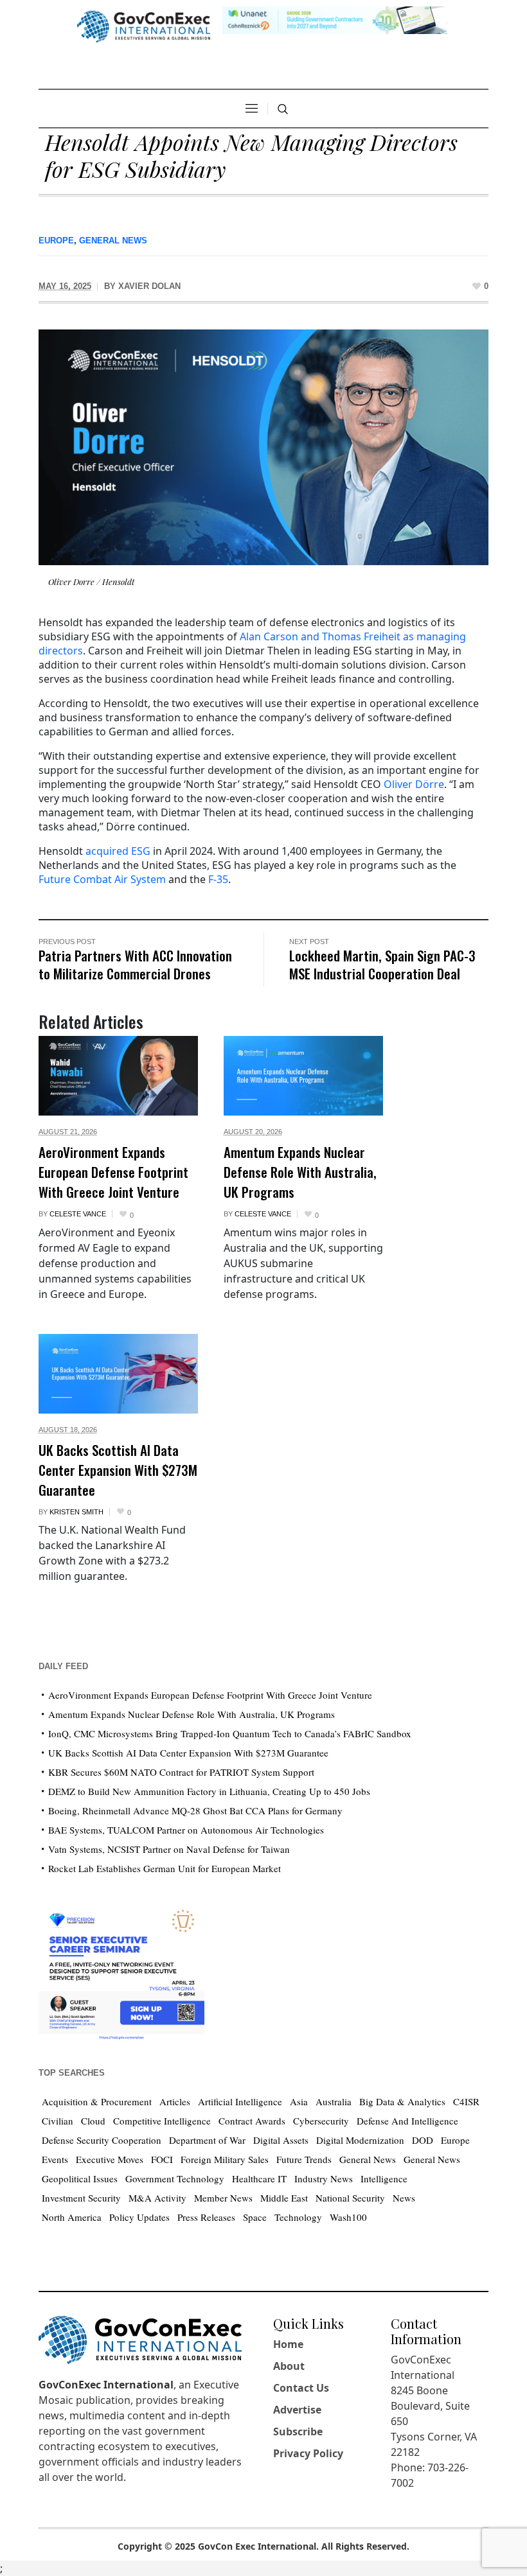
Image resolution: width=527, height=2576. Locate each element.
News (404, 2198)
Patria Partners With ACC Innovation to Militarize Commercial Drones (135, 964)
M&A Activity (157, 2198)
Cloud (93, 2121)
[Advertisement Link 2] (121, 1971)
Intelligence (384, 2178)
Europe (56, 241)
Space (255, 2217)
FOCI (162, 2159)
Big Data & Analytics (402, 2101)
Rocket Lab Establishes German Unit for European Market (165, 1868)
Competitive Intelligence (162, 2121)
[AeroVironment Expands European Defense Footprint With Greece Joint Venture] (118, 1076)
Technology (298, 2217)
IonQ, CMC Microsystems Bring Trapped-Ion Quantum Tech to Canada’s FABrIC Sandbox (230, 1733)
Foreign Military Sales (225, 2159)
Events (55, 2159)
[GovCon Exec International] (144, 27)
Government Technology (175, 2178)
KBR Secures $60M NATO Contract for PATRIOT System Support (181, 1772)
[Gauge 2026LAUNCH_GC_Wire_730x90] (335, 19)
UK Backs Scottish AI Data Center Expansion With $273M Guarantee (118, 1470)
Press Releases (206, 2217)
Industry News (324, 2178)
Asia (299, 2101)
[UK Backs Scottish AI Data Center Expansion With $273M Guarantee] (118, 1374)
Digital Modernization (360, 2140)
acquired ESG (118, 851)
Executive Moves (110, 2159)
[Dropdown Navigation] (251, 109)
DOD (423, 2140)
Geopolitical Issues (80, 2178)
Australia (334, 2101)
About (289, 2366)
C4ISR (466, 2101)
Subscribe (298, 2431)
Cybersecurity (321, 2121)
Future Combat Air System (102, 879)
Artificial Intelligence (240, 2101)
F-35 (218, 879)
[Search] (283, 109)
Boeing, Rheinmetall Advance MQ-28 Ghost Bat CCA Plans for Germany (195, 1810)
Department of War (207, 2140)
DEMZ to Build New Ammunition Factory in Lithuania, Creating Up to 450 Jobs (209, 1791)
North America (72, 2217)
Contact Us (301, 2388)
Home (288, 2344)
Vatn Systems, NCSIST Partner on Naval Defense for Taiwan (169, 1849)
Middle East (284, 2198)
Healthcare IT (259, 2178)
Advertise (297, 2410)
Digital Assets (281, 2140)
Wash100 (348, 2217)
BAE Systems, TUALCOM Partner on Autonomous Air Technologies (186, 1830)
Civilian (58, 2121)
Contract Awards (252, 2121)
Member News (223, 2198)
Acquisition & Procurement (97, 2101)
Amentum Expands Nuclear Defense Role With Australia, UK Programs (300, 1172)
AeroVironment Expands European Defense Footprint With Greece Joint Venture (113, 1172)
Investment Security (81, 2198)
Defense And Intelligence (407, 2121)
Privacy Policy (308, 2453)
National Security (350, 2198)
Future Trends (304, 2159)
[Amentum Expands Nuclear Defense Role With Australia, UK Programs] (303, 1076)
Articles (175, 2101)
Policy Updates (139, 2217)
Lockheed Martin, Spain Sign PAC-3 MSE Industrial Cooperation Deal (382, 964)
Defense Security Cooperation (102, 2140)
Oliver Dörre (414, 784)
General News (113, 241)
